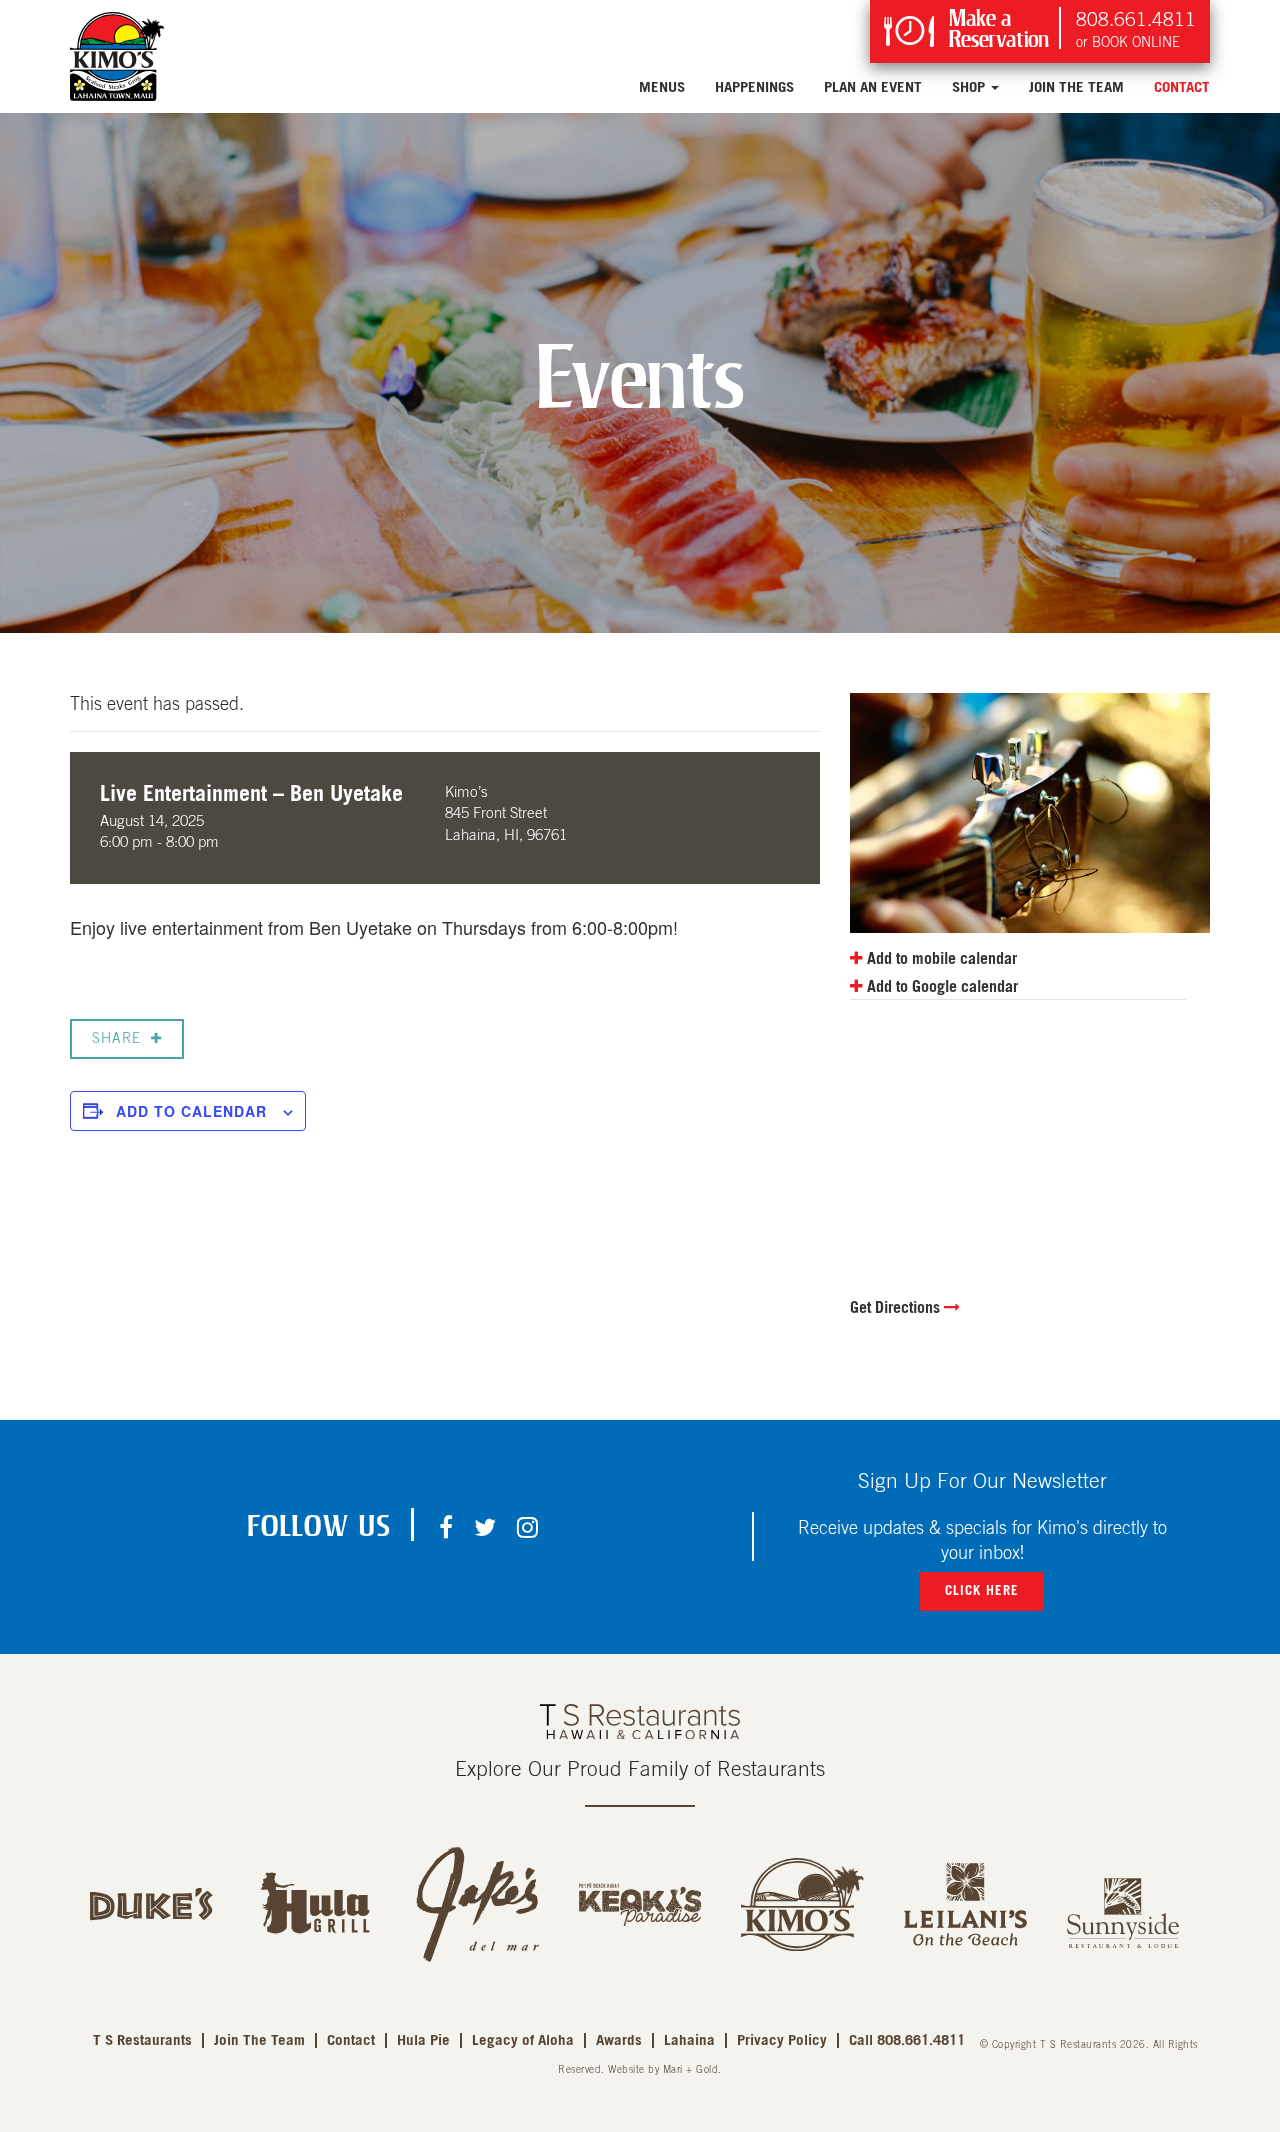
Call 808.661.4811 (907, 2040)
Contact (1182, 87)
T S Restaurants (142, 2040)
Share (116, 1039)
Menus (662, 87)
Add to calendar (191, 1111)
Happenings (754, 87)
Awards (619, 2040)
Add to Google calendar (940, 987)
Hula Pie (423, 2040)
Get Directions (897, 1308)
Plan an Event (873, 87)
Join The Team (1076, 87)
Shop (970, 87)
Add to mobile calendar (940, 959)
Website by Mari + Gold (663, 2070)
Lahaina (689, 2040)
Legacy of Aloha (523, 2040)
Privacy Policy (782, 2040)
